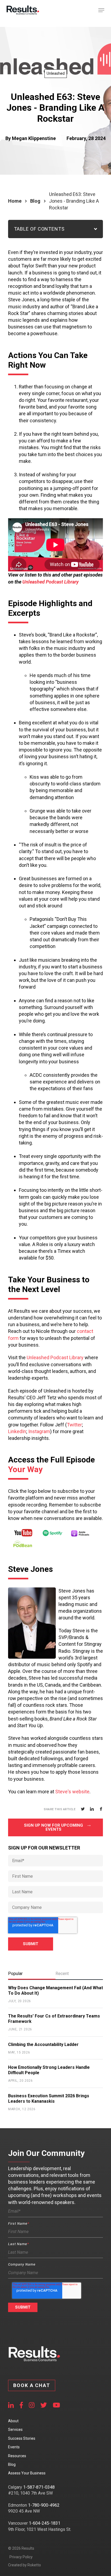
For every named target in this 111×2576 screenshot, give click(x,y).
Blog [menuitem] (12, 2464)
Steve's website (72, 1792)
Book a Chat (32, 2385)
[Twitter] (83, 1809)
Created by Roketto (25, 2565)
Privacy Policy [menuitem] (21, 2557)
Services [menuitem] (15, 2430)
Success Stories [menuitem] (22, 2438)
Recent (62, 1974)
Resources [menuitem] (17, 2456)
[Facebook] (101, 1809)
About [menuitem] (13, 2421)
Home (15, 201)
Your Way (25, 1469)
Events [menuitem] (14, 2447)
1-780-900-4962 (44, 2505)
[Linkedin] (92, 1809)
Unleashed (56, 73)
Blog (35, 201)
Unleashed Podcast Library (51, 582)
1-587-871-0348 (39, 2487)
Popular (15, 1974)
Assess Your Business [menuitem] (27, 2473)
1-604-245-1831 (45, 2523)
